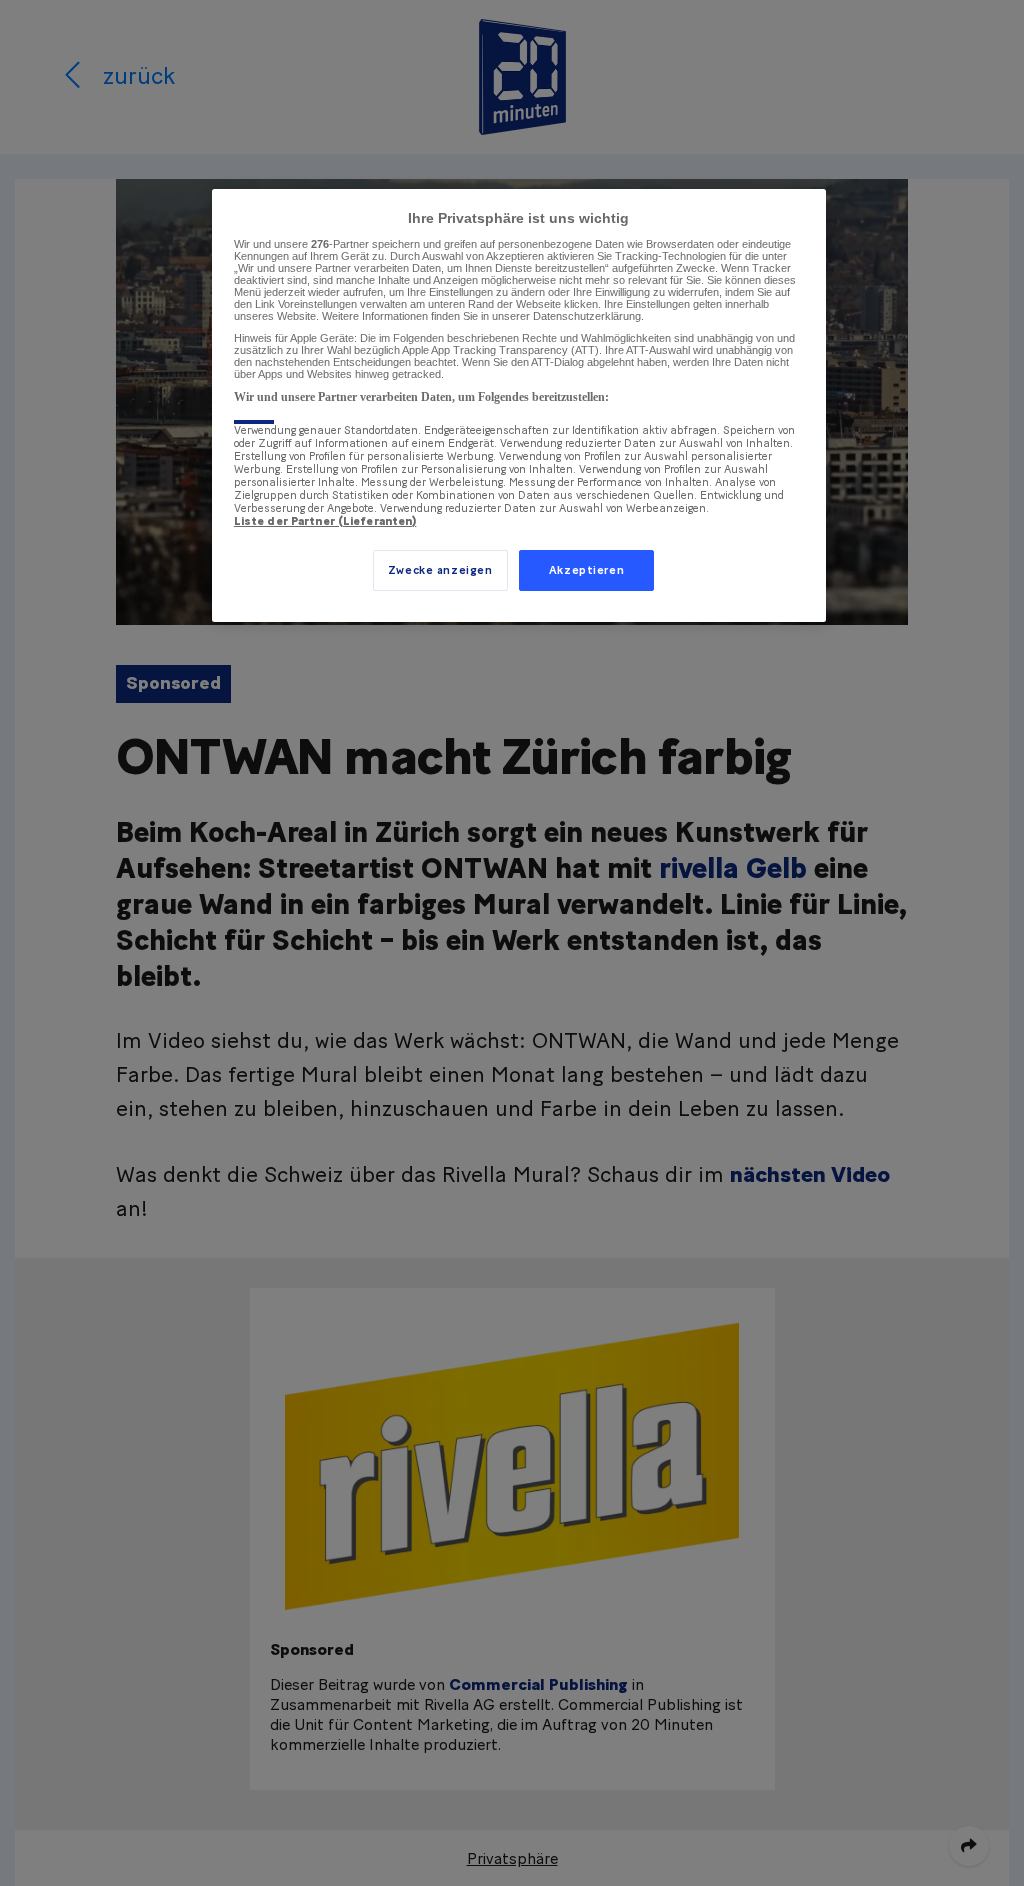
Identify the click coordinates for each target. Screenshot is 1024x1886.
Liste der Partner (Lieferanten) (325, 521)
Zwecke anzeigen (440, 570)
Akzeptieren (586, 570)
